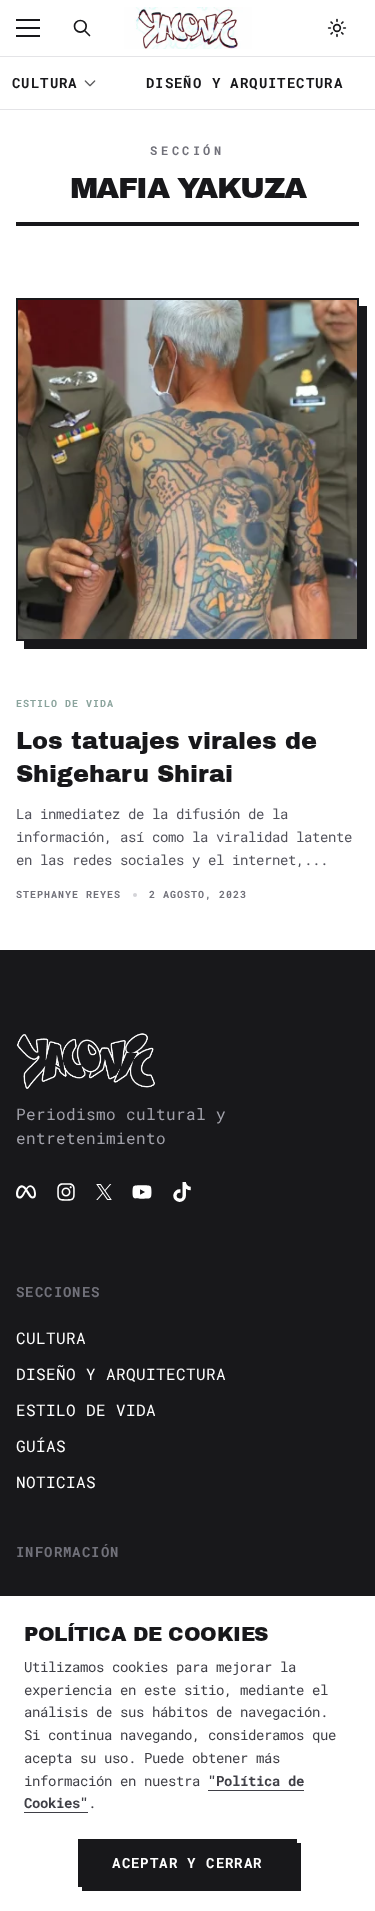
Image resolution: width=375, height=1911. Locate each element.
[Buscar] (82, 28)
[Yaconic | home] (187, 1060)
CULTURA (45, 82)
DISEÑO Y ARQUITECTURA (244, 82)
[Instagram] (66, 1192)
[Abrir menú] (38, 28)
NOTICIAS (56, 1481)
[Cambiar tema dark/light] (337, 28)
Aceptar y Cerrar (187, 1862)
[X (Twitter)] (104, 1192)
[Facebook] (26, 1192)
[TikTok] (182, 1192)
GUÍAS (41, 1445)
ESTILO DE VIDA (86, 1409)
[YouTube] (142, 1192)
